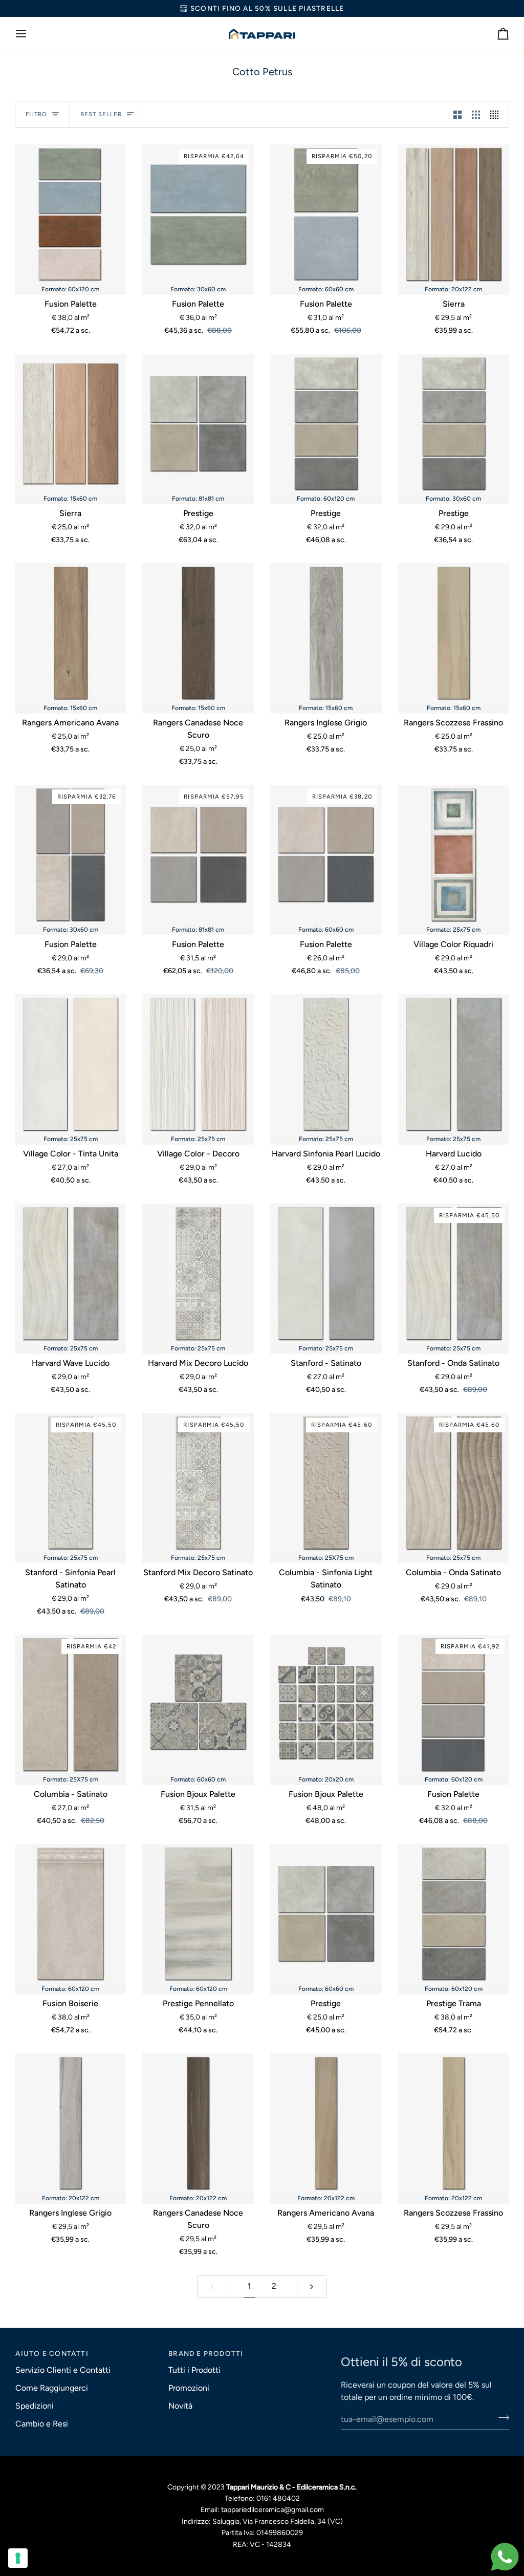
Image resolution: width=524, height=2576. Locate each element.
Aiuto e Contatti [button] (52, 2353)
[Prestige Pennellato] (198, 1914)
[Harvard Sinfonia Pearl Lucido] (326, 1064)
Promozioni (189, 2388)
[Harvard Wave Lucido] (71, 1273)
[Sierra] (454, 214)
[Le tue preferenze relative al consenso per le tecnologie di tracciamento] (18, 2558)
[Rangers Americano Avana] (71, 633)
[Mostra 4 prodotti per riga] (497, 114)
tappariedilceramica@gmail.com (272, 2510)
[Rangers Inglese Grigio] (326, 633)
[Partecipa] (501, 2418)
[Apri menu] (30, 34)
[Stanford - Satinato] (326, 1273)
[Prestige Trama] (454, 1914)
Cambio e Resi (42, 2424)
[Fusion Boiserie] (71, 1914)
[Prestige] (198, 423)
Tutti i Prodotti (194, 2370)
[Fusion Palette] (71, 214)
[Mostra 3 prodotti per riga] (476, 114)
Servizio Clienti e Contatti (63, 2370)
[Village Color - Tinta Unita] (71, 1064)
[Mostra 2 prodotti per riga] (457, 114)
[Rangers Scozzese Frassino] (454, 633)
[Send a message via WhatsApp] (505, 2557)
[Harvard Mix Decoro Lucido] (198, 1273)
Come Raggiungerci (52, 2388)
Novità (180, 2406)
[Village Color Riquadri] (454, 854)
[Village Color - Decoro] (198, 1064)
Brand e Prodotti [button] (206, 2353)
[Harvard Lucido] (454, 1064)
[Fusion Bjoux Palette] (198, 1704)
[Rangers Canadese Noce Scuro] (198, 633)
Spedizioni (35, 2406)
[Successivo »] (312, 2287)
